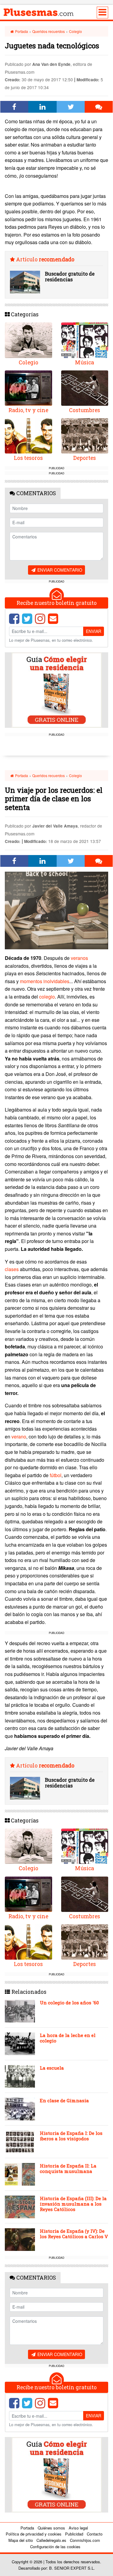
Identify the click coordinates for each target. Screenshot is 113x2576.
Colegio (75, 31)
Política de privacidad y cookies (34, 2534)
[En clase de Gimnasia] (20, 2109)
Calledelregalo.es (51, 2540)
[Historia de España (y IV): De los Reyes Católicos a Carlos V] (20, 2240)
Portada (21, 31)
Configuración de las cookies (55, 2547)
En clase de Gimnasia (64, 2100)
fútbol (56, 1475)
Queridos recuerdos (49, 31)
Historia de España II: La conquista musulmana (68, 2168)
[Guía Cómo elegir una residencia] (57, 690)
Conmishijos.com (85, 2540)
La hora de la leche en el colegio (68, 2038)
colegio (47, 997)
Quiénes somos (51, 2528)
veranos (79, 958)
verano (19, 1436)
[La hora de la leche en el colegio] (20, 2044)
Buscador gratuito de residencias (70, 276)
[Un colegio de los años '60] (20, 2011)
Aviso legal (78, 2528)
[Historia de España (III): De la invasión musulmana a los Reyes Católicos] (20, 2207)
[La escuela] (20, 2076)
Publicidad (74, 2534)
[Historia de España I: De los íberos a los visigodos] (20, 2142)
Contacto (95, 2534)
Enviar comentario (59, 570)
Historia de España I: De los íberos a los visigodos (71, 2136)
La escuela (52, 2068)
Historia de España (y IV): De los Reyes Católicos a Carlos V (74, 2234)
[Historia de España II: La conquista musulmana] (20, 2174)
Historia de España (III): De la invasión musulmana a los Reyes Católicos (73, 2204)
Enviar (94, 631)
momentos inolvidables (45, 981)
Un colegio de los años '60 (69, 2003)
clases (12, 1269)
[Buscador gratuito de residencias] (25, 282)
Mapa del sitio (21, 2540)
